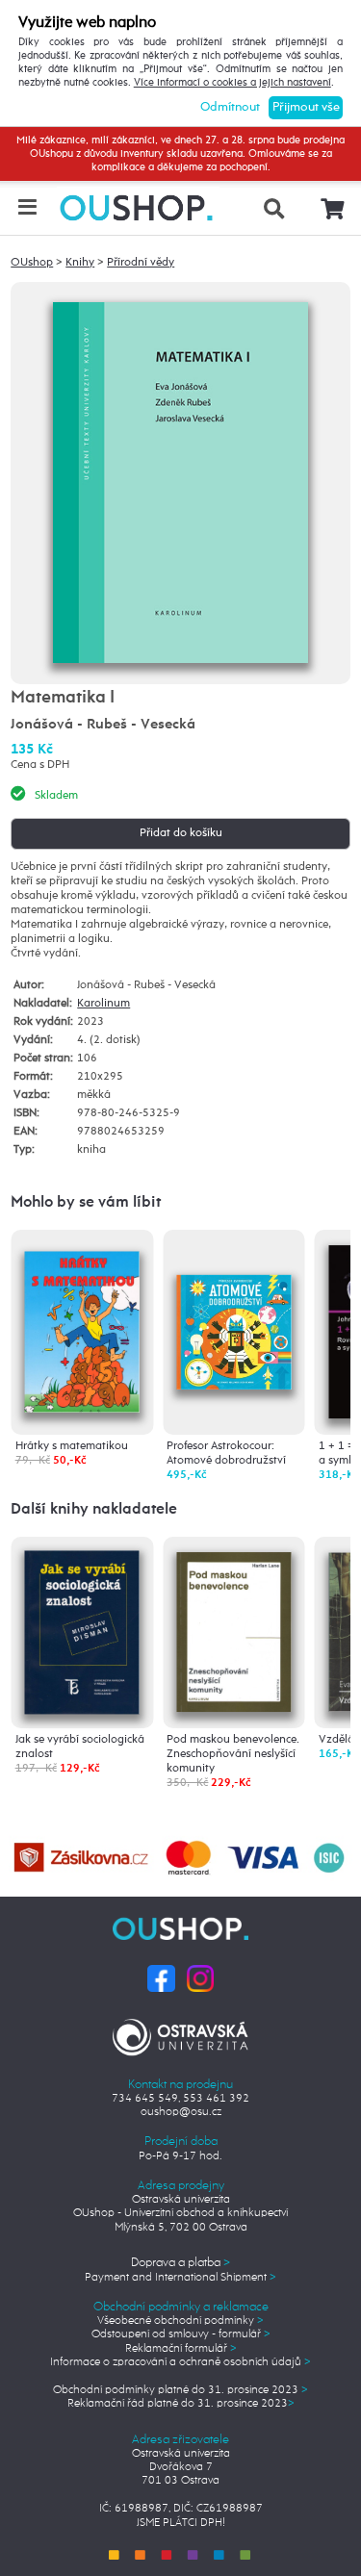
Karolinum (103, 1004)
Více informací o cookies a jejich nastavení (232, 83)
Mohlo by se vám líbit (86, 1203)
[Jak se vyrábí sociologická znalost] (82, 1632)
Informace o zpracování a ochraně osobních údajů (180, 2362)
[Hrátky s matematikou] (82, 1324)
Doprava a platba (180, 2263)
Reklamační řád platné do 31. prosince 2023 (181, 2404)
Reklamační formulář (181, 2349)
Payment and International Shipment (180, 2278)
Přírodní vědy (141, 263)
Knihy (80, 263)
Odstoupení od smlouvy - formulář (181, 2334)
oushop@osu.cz (181, 2112)
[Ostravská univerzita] (180, 2034)
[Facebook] (161, 1978)
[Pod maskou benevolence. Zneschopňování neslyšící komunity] (234, 1630)
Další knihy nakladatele (94, 1510)
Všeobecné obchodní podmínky (180, 2321)
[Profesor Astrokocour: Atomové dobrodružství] (234, 1300)
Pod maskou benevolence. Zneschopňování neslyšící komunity (233, 1754)
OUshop (32, 263)
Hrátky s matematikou (72, 1446)
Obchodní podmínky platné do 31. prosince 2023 (180, 2390)
